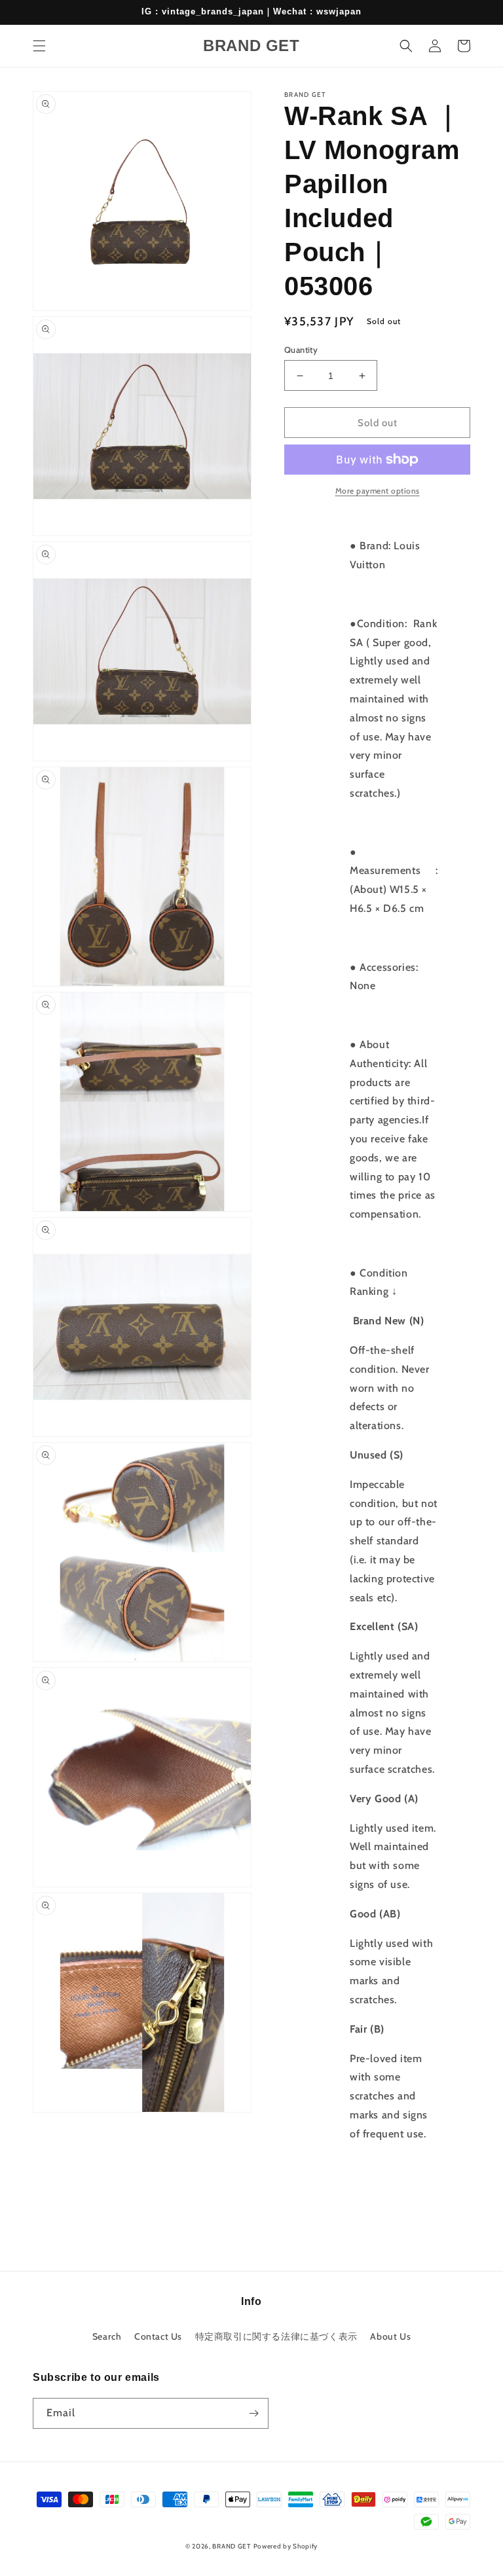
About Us (390, 2336)
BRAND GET (231, 2546)
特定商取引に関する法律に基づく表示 (276, 2336)
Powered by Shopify (286, 2546)
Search (107, 2336)
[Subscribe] (253, 2413)
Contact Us (158, 2336)
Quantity (301, 350)
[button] (39, 46)
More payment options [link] (378, 491)
